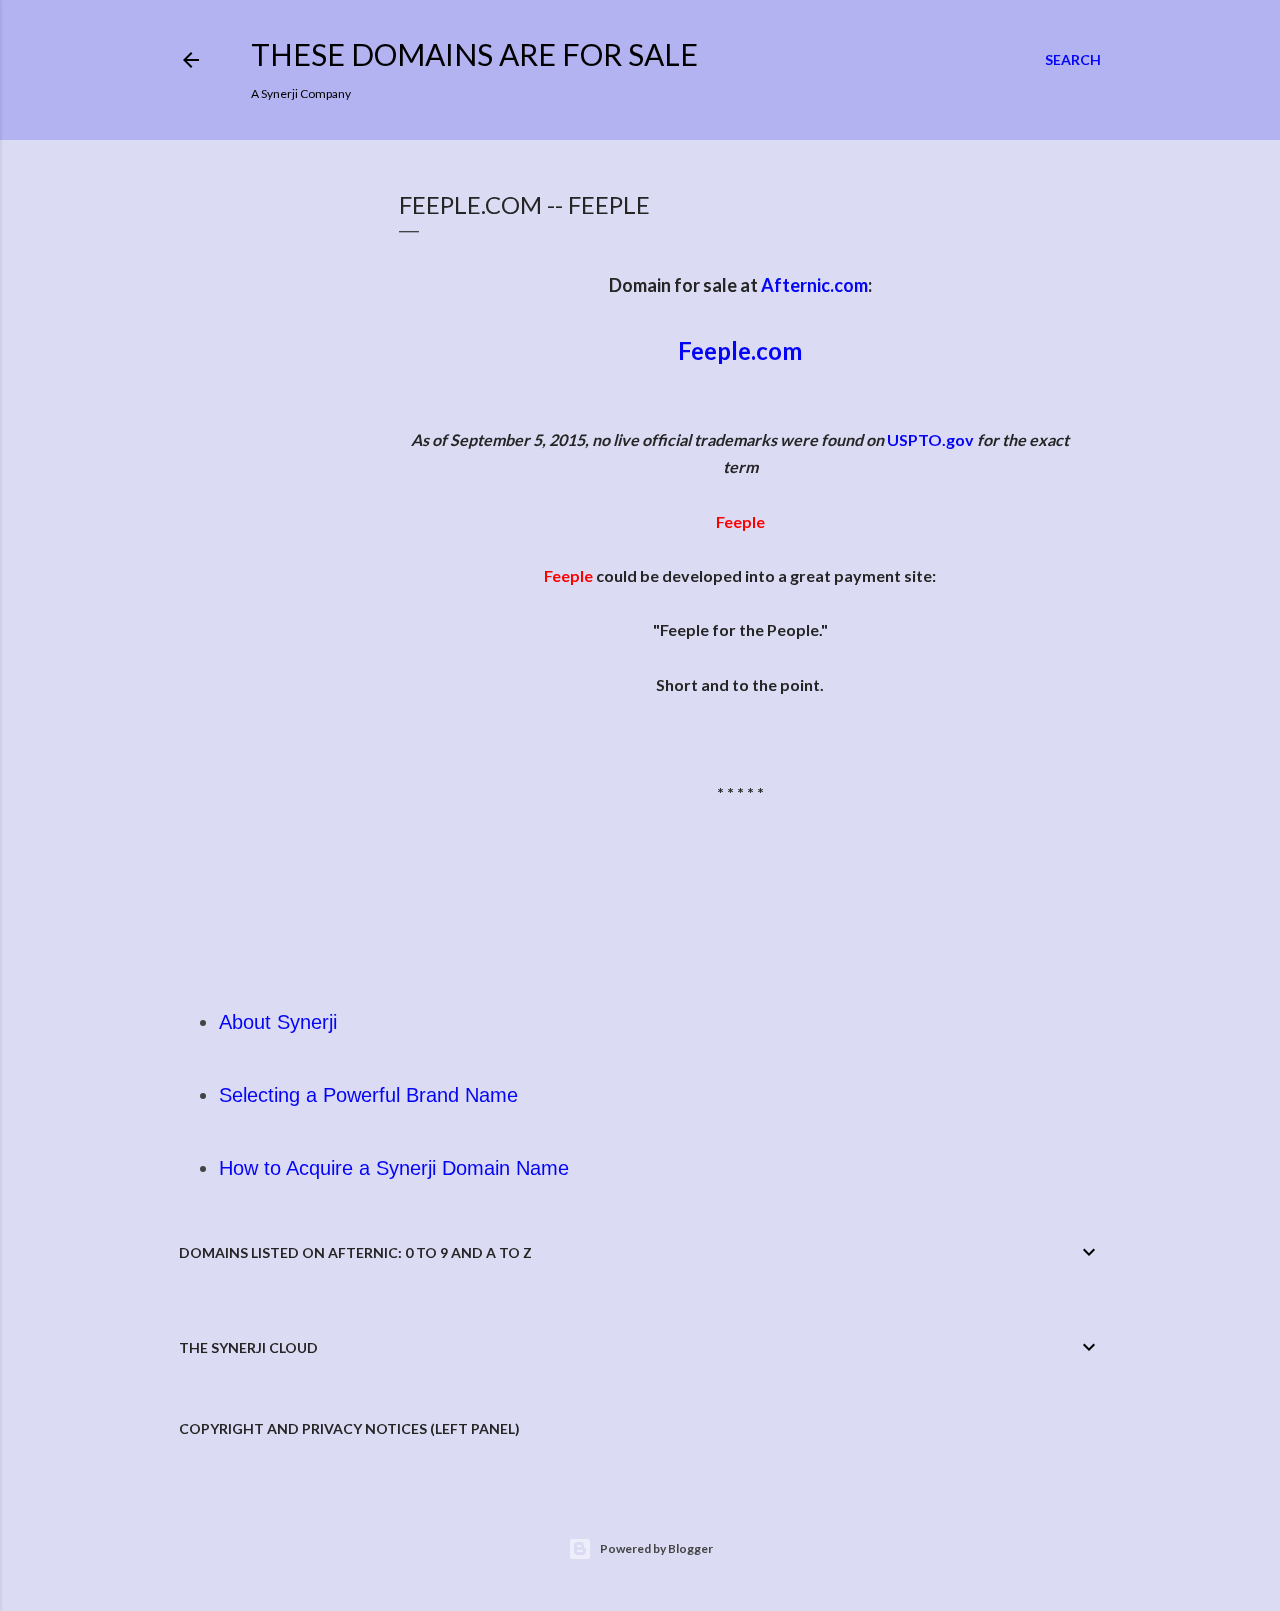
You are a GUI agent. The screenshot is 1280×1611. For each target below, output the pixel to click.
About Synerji (278, 1022)
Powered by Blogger (656, 1548)
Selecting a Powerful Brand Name (368, 1095)
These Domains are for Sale (474, 54)
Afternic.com (814, 285)
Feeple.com (740, 350)
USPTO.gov (930, 439)
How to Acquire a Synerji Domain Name (394, 1168)
